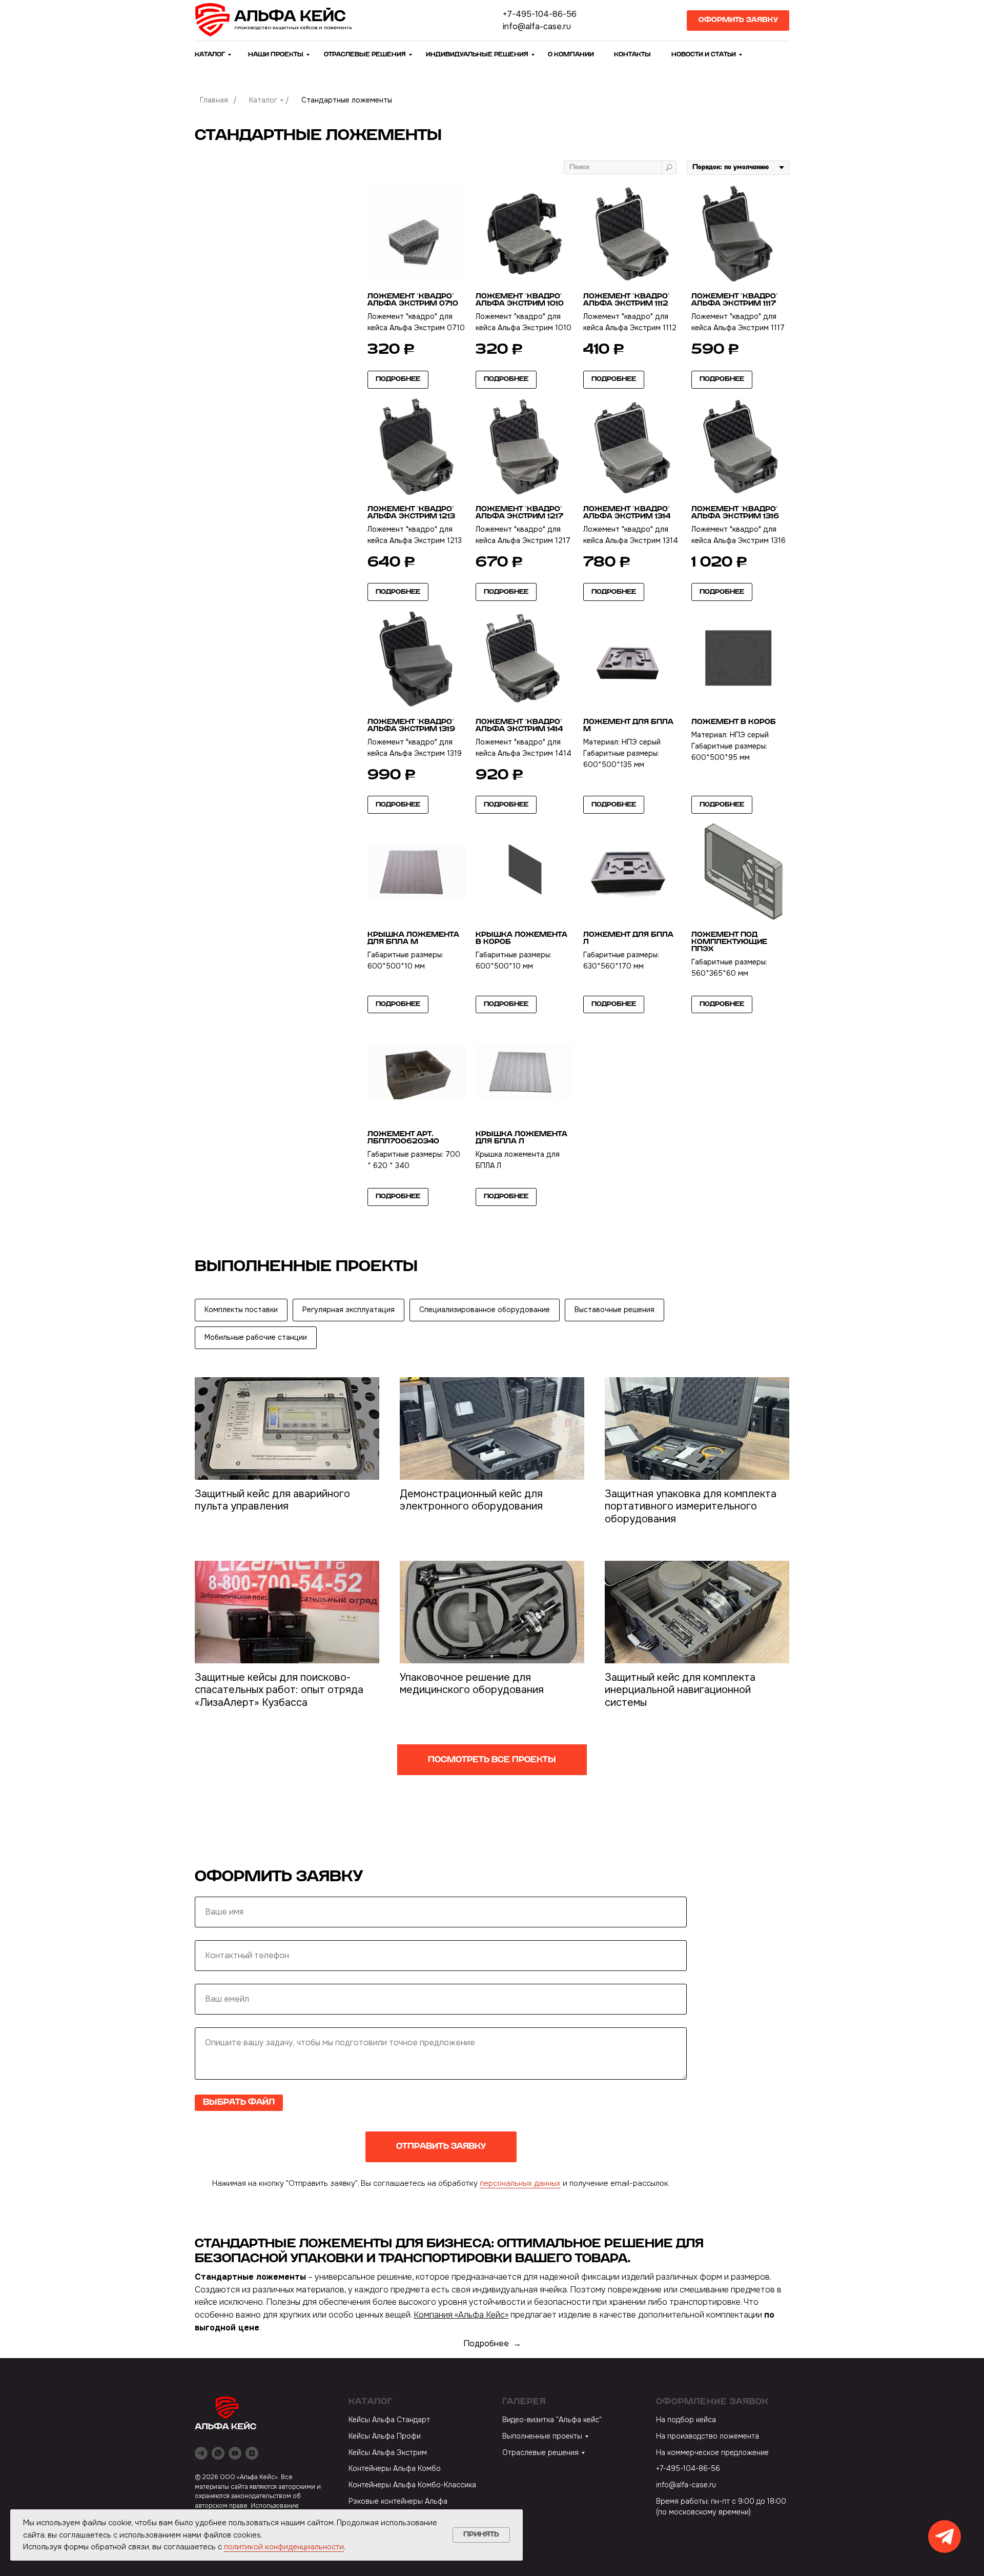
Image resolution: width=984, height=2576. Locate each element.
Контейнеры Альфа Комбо (395, 2468)
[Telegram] (201, 2453)
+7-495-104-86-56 (540, 14)
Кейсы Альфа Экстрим (388, 2452)
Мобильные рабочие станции (256, 1337)
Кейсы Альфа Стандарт (389, 2420)
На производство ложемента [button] (708, 2436)
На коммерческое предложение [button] (712, 2452)
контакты (632, 54)
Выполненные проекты (542, 2436)
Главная (214, 100)
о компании (571, 54)
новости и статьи (704, 54)
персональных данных (520, 2183)
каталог (210, 54)
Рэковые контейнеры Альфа (398, 2501)
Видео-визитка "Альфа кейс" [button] (552, 2420)
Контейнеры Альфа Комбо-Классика (412, 2485)
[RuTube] (235, 2453)
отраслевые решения (365, 54)
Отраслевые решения (540, 2452)
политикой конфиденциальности (284, 2547)
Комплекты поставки (241, 1310)
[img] (277, 20)
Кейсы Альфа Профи (385, 2436)
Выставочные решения (614, 1310)
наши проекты (276, 54)
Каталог (263, 100)
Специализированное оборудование (485, 1310)
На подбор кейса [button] (686, 2420)
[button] (738, 21)
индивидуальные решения (477, 54)
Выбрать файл (239, 2102)
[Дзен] (252, 2453)
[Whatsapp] (218, 2453)
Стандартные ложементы (347, 100)
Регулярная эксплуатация (348, 1310)
